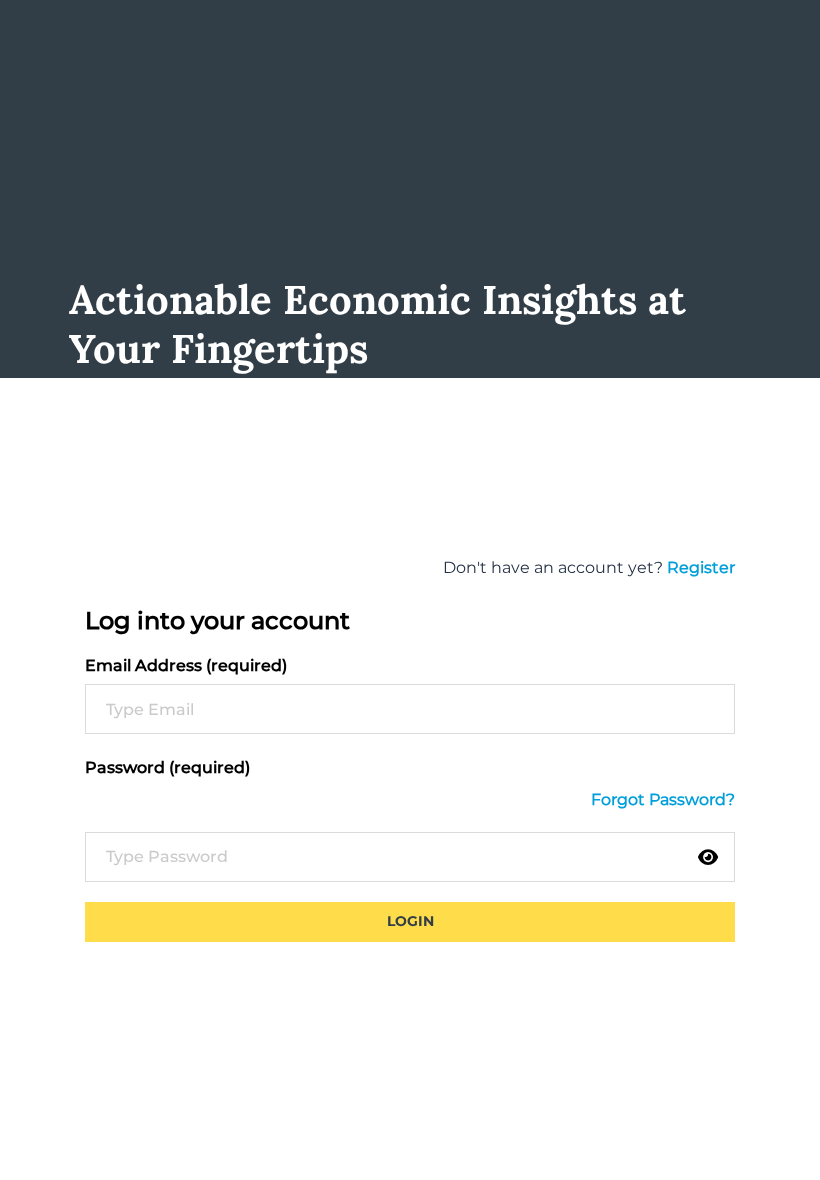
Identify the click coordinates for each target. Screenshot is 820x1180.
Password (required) (167, 767)
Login (410, 921)
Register (701, 567)
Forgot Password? (663, 799)
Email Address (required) (186, 665)
